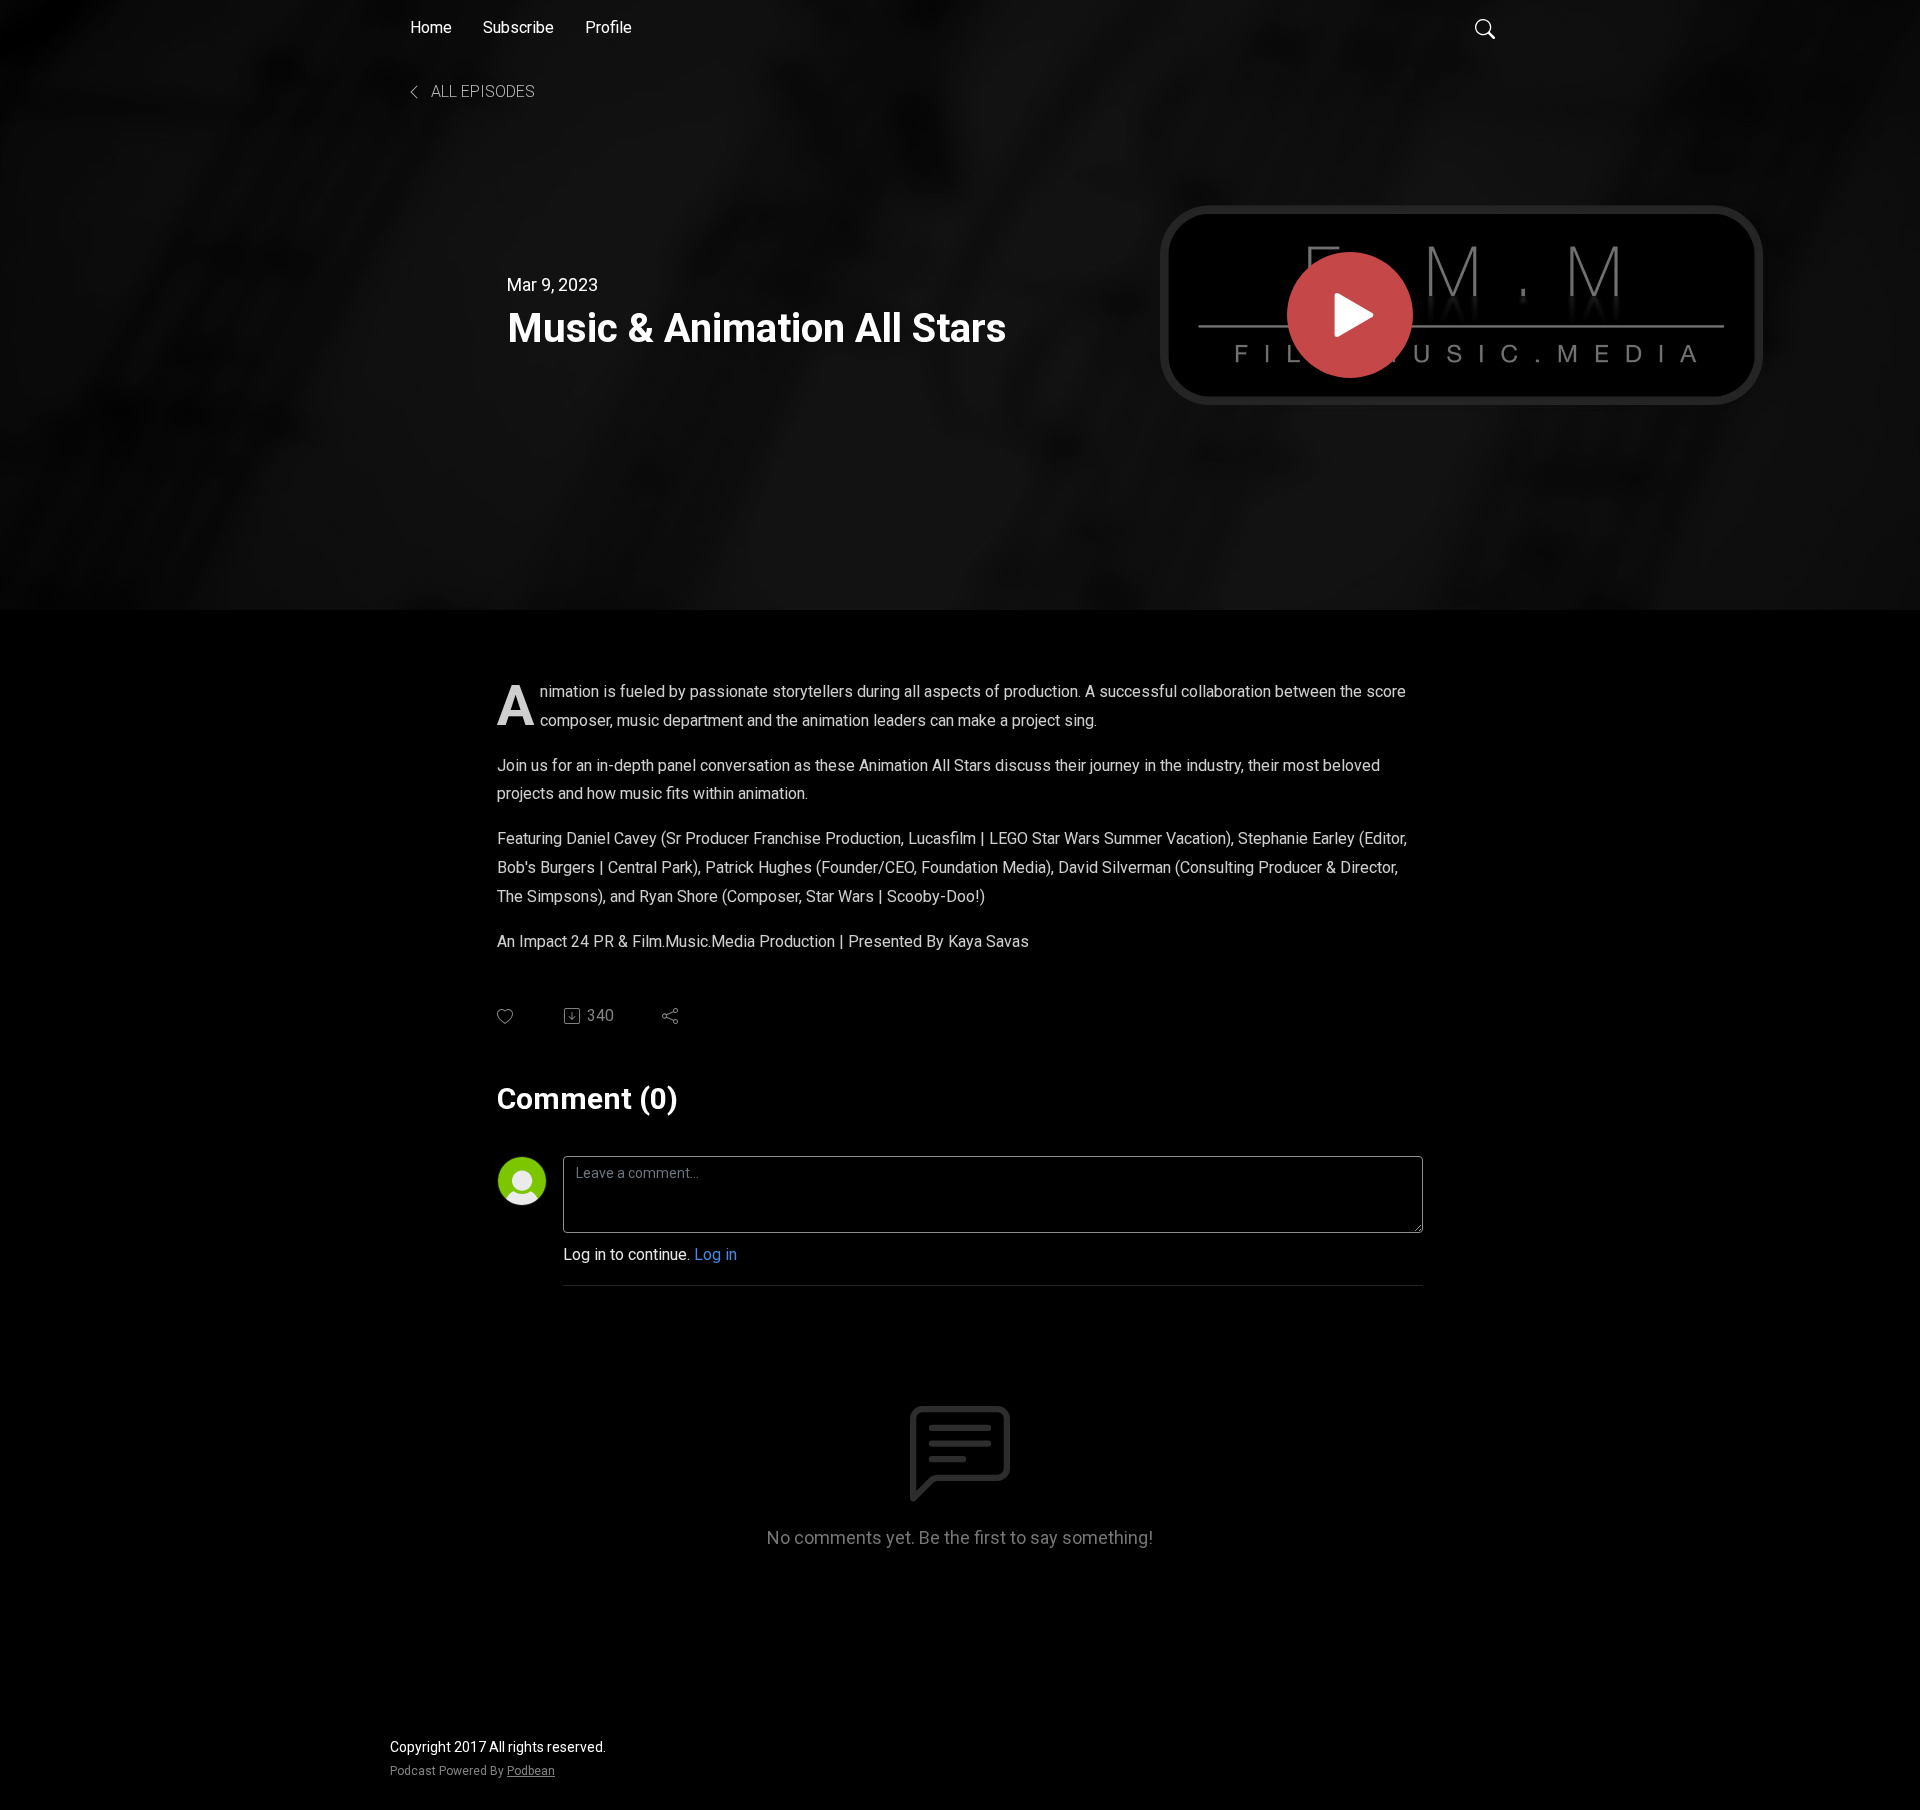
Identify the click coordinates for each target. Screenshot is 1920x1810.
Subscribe (518, 27)
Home (431, 27)
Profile (608, 27)
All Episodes (481, 91)
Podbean (531, 1771)
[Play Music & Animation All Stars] (1350, 315)
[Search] (1485, 28)
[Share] (671, 1016)
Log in (715, 1254)
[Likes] (506, 1016)
